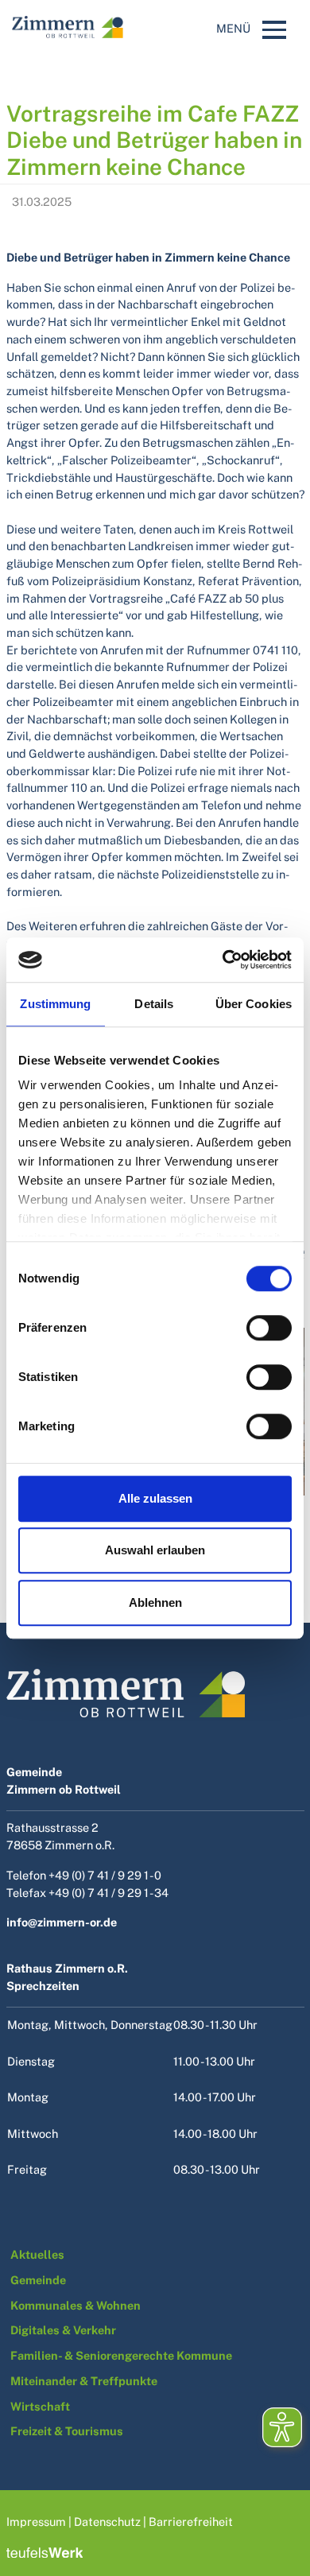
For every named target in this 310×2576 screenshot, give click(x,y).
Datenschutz (107, 2522)
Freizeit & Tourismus (67, 2431)
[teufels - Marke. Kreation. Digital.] (45, 2551)
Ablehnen (155, 1602)
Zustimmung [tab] (55, 1004)
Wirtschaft (40, 2406)
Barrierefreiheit (191, 2522)
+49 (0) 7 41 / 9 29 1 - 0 (105, 1875)
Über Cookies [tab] (254, 1004)
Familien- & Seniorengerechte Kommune (121, 2355)
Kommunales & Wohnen (76, 2305)
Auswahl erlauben (155, 1550)
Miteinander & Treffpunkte (84, 2381)
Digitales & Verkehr (63, 2330)
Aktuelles (39, 2254)
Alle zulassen (155, 1498)
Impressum (36, 2522)
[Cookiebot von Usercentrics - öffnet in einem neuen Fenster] (223, 960)
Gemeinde (38, 2280)
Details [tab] (154, 1004)
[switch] (269, 1328)
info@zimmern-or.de (62, 1922)
